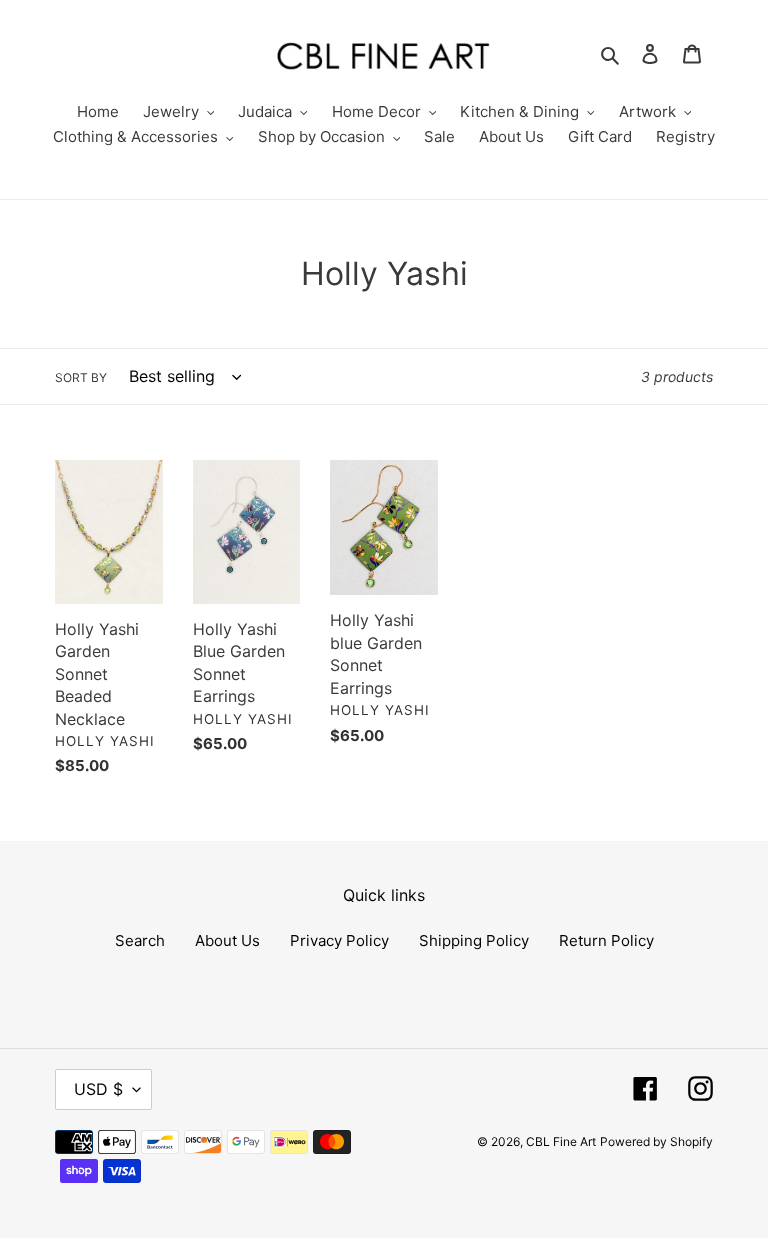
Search (140, 940)
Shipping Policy (474, 940)
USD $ (98, 1089)
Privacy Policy (339, 940)
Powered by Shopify (656, 1141)
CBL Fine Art (561, 1141)
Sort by (81, 377)
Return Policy (606, 940)
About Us (227, 940)
